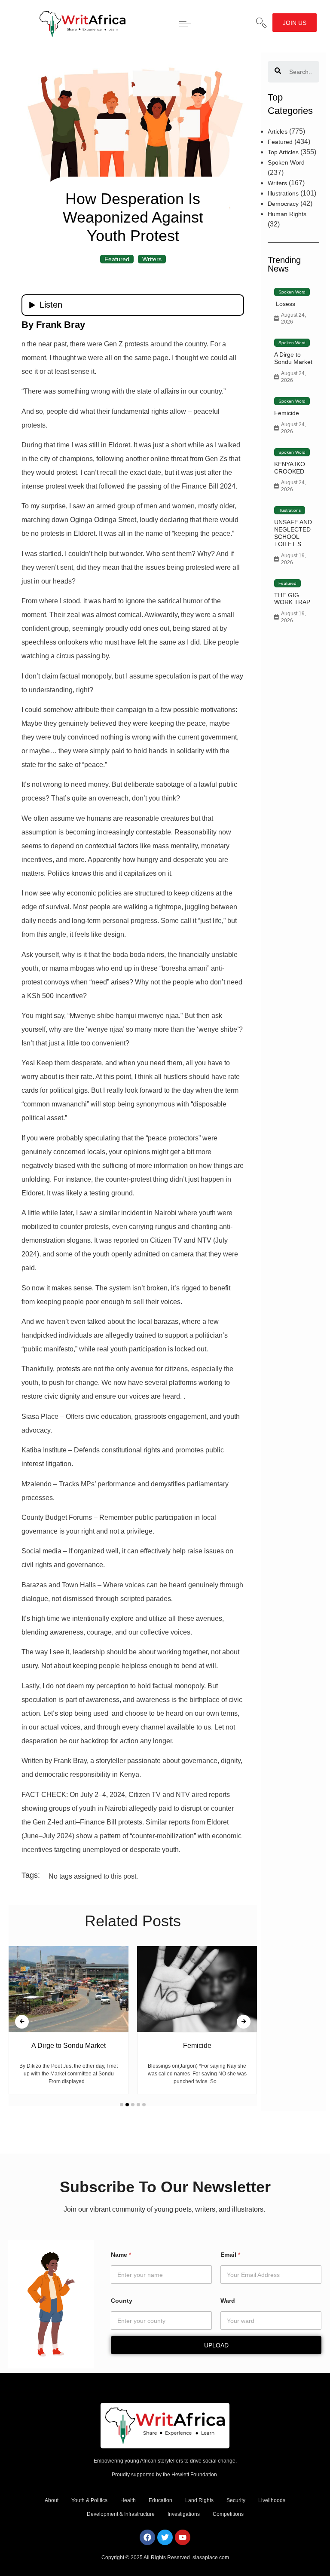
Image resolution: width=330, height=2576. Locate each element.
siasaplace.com (211, 2558)
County (122, 2301)
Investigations (184, 2514)
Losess (285, 304)
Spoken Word (286, 162)
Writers (152, 259)
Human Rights (287, 214)
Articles (278, 131)
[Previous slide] (22, 2022)
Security (236, 2500)
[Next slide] (244, 2022)
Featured (117, 259)
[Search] (278, 72)
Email (230, 2255)
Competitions (228, 2514)
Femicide (287, 413)
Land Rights (199, 2500)
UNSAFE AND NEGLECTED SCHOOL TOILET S (293, 533)
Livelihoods (272, 2500)
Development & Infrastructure (121, 2514)
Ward (228, 2301)
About (52, 2500)
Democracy (283, 204)
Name (121, 2255)
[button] (261, 23)
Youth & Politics (89, 2500)
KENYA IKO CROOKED (290, 468)
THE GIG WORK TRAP (292, 599)
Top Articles (283, 152)
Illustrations (283, 193)
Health (128, 2500)
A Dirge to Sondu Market (293, 358)
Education (160, 2500)
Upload (216, 2345)
